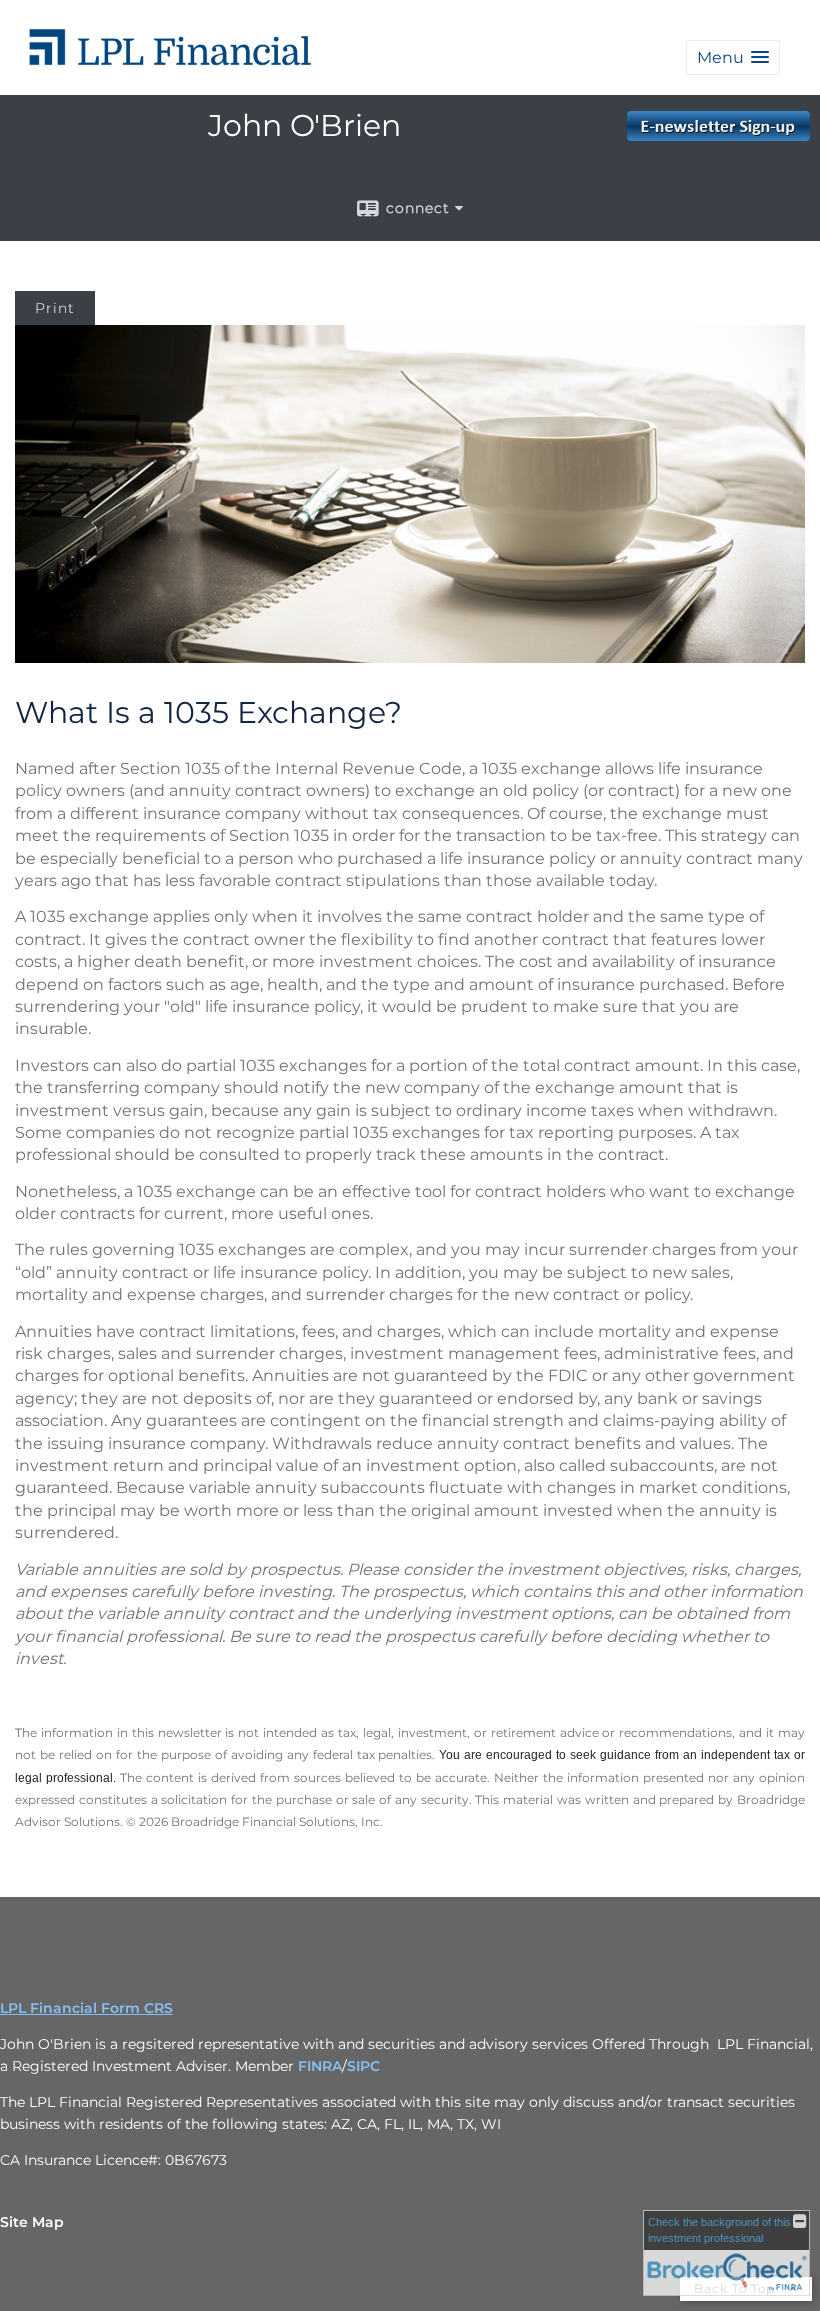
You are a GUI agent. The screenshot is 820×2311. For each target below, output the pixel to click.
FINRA (320, 2066)
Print (55, 308)
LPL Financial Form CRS (86, 2008)
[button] (733, 57)
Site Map (32, 2222)
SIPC (363, 2066)
